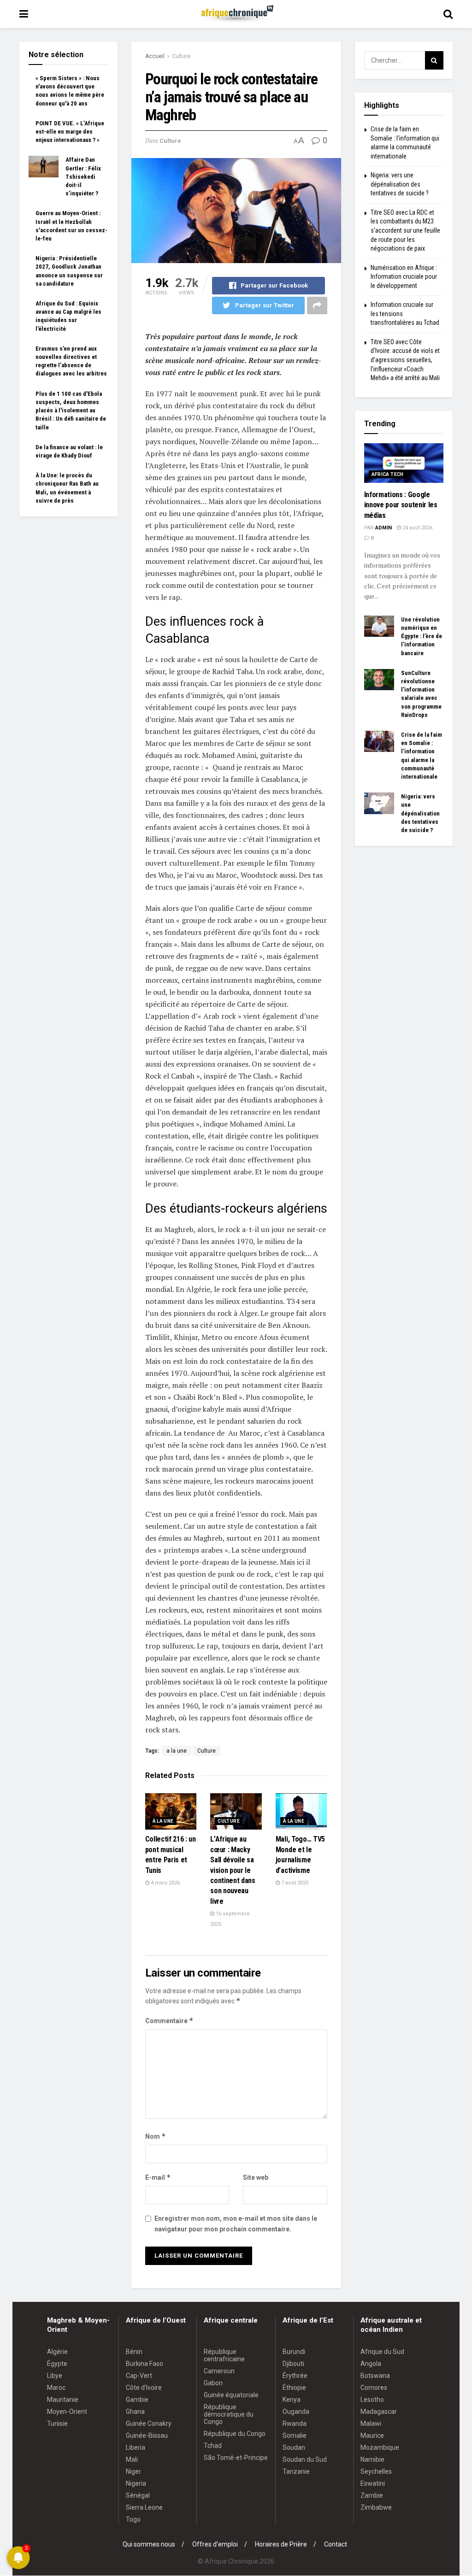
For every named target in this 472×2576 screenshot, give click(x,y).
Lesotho (372, 2400)
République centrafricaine (224, 2355)
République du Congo (235, 2434)
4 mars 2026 (165, 1883)
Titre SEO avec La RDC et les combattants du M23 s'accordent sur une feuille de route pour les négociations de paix (405, 230)
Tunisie (57, 2423)
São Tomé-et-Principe (236, 2458)
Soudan (294, 2447)
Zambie (372, 2495)
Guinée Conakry (149, 2423)
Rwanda (295, 2423)
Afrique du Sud (382, 2352)
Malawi (371, 2423)
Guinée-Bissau (147, 2435)
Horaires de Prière (281, 2544)
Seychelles (376, 2471)
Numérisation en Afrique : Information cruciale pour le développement (404, 277)
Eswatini (373, 2483)
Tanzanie (296, 2471)
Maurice (372, 2435)
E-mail (158, 2177)
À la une (163, 1821)
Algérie (57, 2352)
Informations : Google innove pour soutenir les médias (401, 505)
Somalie (295, 2435)
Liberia (136, 2447)
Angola (371, 2364)
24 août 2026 (417, 528)
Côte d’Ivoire (144, 2388)
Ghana (135, 2412)
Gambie (137, 2400)
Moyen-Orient (67, 2412)
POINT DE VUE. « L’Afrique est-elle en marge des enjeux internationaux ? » (70, 132)
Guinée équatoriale (231, 2395)
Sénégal (138, 2495)
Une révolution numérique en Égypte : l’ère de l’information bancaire (422, 636)
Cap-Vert (139, 2376)
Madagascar (379, 2412)
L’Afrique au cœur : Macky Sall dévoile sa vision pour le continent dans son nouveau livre (233, 1870)
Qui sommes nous (149, 2544)
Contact (336, 2544)
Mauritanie (63, 2400)
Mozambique (380, 2447)
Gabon (213, 2383)
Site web (256, 2177)
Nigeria (136, 2483)
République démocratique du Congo (229, 2414)
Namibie (372, 2459)
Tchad (213, 2446)
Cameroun (219, 2371)
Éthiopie (294, 2388)
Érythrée (295, 2376)
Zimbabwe (376, 2507)
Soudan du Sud (305, 2459)
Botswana (375, 2376)
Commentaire (169, 2021)
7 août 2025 (294, 1883)
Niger (133, 2471)
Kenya (292, 2400)
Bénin (134, 2352)
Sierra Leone (144, 2507)
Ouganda (296, 2412)
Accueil (155, 56)
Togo (133, 2519)
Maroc (56, 2388)
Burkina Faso (145, 2364)
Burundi (294, 2352)
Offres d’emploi (215, 2544)
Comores (374, 2388)
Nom (156, 2136)
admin (383, 528)
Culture (181, 56)
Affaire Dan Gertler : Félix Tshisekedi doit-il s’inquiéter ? (83, 176)
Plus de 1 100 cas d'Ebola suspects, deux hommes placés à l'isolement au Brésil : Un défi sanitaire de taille (71, 411)
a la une (177, 1751)
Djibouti (293, 2364)
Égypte (57, 2364)
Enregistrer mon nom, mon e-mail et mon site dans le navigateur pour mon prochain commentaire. (236, 2224)
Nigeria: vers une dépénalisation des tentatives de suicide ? (400, 184)
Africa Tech (388, 474)
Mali (132, 2459)
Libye (55, 2376)
